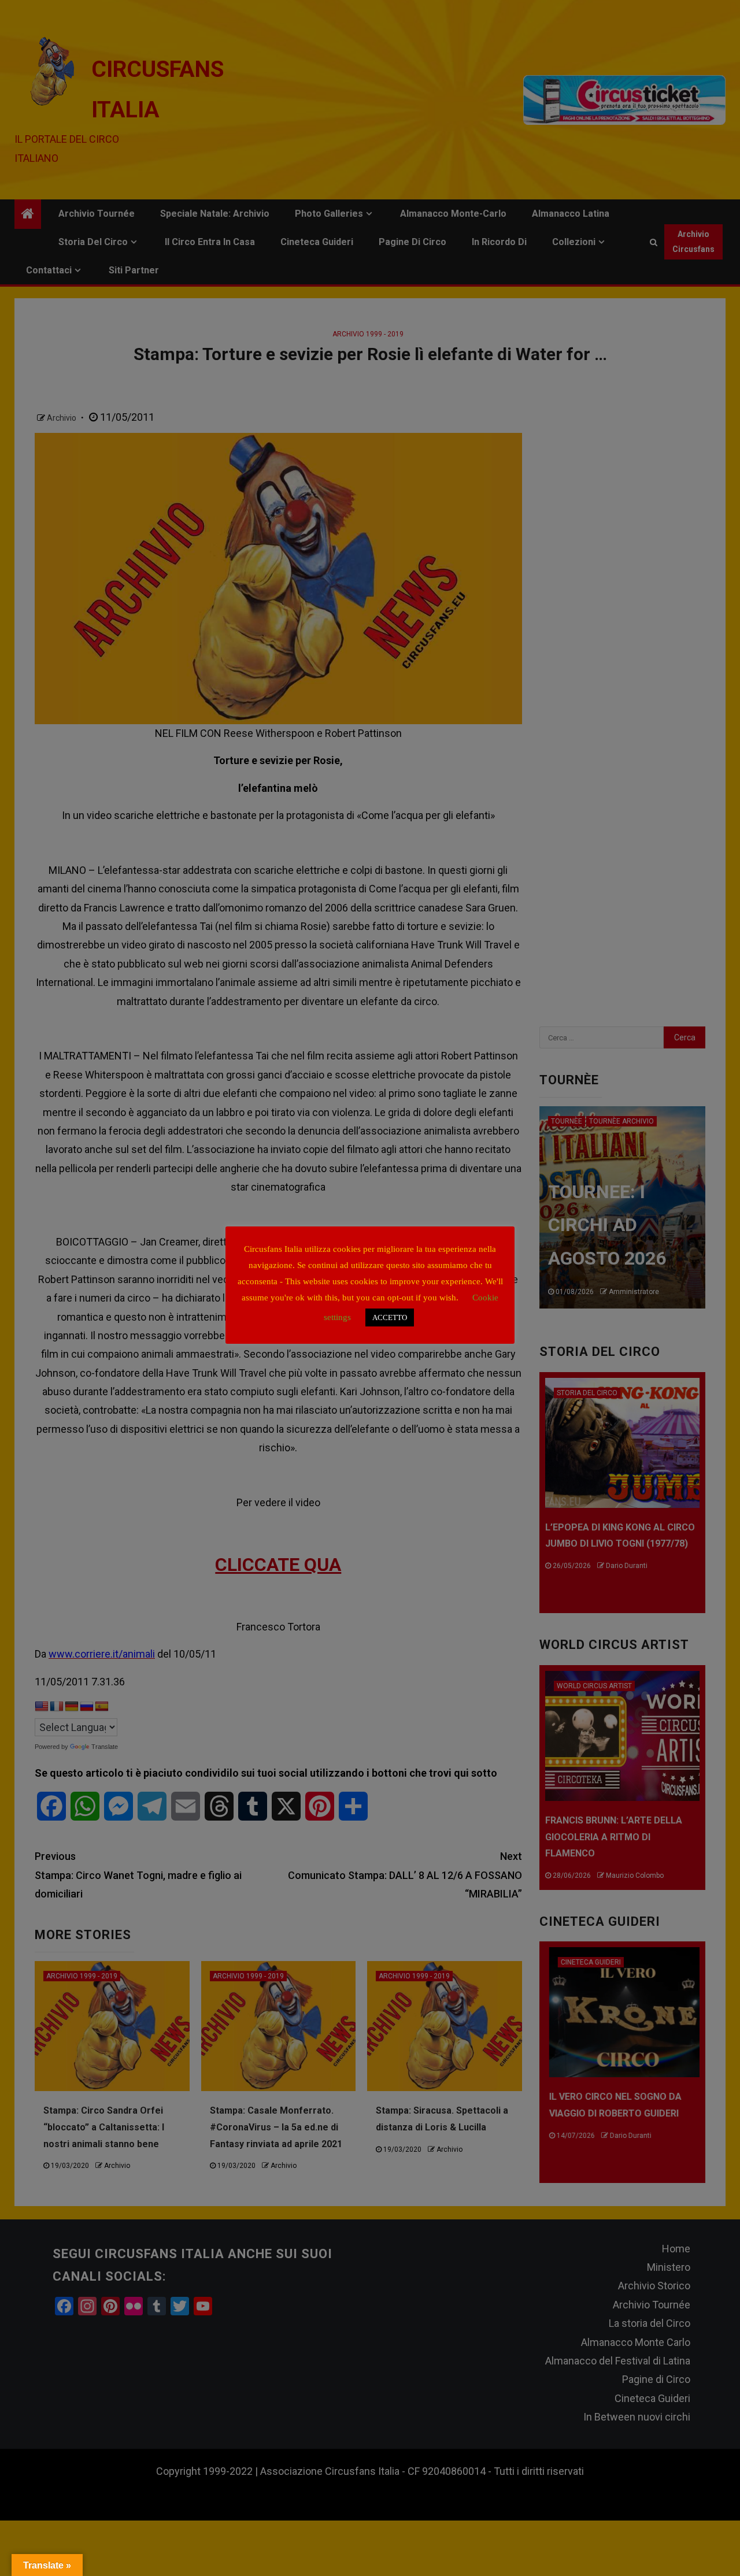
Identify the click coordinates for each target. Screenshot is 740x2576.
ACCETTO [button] (390, 1317)
